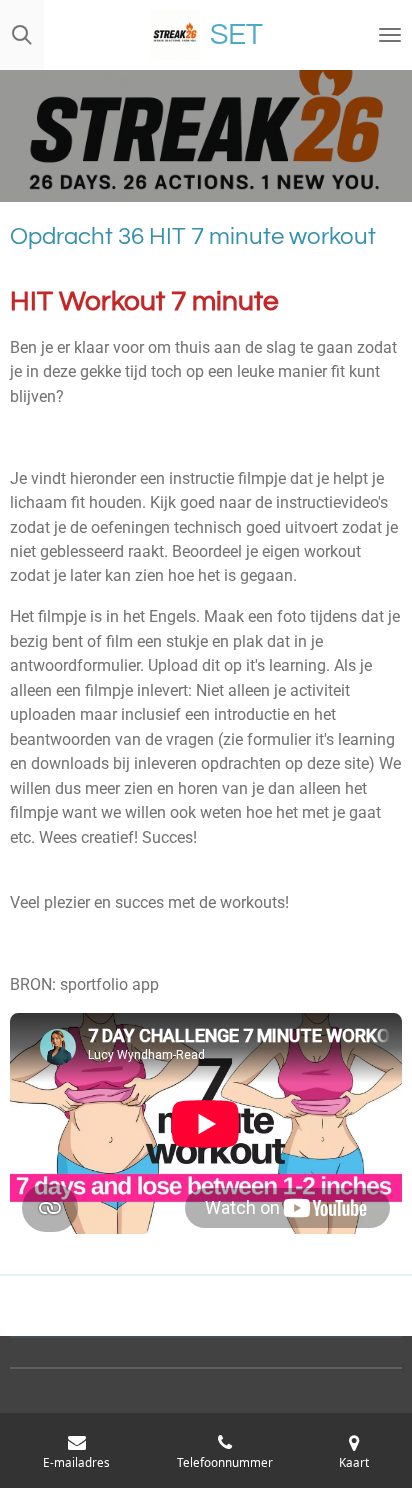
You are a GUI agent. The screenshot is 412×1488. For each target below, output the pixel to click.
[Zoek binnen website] (22, 35)
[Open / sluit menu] (390, 35)
